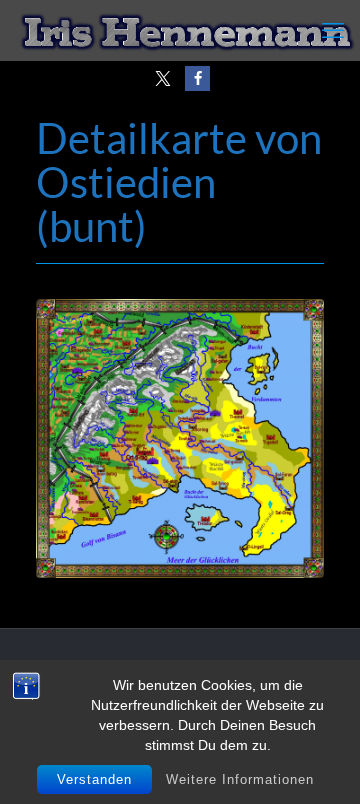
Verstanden (94, 779)
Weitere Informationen (240, 779)
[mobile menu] (333, 30)
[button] (162, 78)
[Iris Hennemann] (187, 30)
